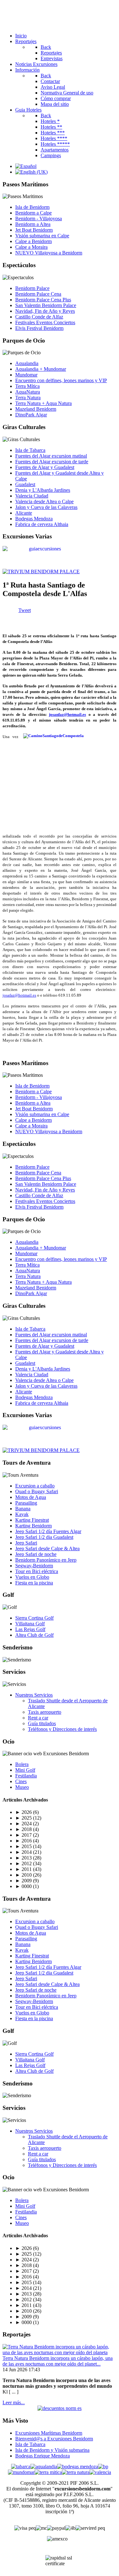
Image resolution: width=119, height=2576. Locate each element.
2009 (23, 1881)
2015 (23, 1846)
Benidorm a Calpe (33, 213)
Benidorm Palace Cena (38, 294)
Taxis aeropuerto (45, 1712)
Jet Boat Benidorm (34, 230)
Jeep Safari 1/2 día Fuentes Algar (48, 1531)
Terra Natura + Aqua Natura (43, 403)
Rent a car (38, 1718)
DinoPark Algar (31, 415)
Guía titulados (42, 1723)
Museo (22, 1787)
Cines (21, 1781)
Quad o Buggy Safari (37, 1491)
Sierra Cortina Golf (34, 1618)
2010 (23, 1875)
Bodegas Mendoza (34, 519)
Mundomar (26, 375)
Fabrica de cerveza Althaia (42, 524)
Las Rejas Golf (30, 1629)
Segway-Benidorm (34, 1566)
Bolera (22, 1764)
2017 (23, 1835)
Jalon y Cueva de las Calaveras (46, 507)
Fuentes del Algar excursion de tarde (52, 462)
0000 (23, 1886)
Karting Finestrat (32, 1520)
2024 (23, 1824)
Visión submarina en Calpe (42, 236)
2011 (23, 1869)
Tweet (25, 610)
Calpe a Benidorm (33, 241)
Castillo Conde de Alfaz (39, 317)
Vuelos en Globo (32, 1577)
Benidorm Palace (32, 288)
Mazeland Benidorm (36, 409)
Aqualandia (27, 363)
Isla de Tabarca (30, 450)
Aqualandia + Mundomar (41, 369)
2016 (23, 1841)
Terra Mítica (27, 386)
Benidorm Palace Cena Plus (43, 300)
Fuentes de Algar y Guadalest (45, 467)
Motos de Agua (31, 1497)
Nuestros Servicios (34, 1695)
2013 (23, 1858)
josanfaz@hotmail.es (67, 714)
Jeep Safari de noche (36, 1554)
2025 (23, 1818)
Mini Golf (25, 1770)
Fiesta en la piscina (34, 1583)
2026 (23, 1812)
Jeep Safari (26, 1543)
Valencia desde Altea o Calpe (44, 501)
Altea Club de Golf (34, 1635)
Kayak (22, 1514)
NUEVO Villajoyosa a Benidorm (49, 253)
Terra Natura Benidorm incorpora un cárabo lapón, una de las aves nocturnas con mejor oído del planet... (58, 2361)
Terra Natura (28, 398)
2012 (23, 1863)
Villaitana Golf (30, 1624)
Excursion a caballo (35, 1486)
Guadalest (25, 484)
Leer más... (14, 2403)
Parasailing (26, 1503)
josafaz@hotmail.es (19, 995)
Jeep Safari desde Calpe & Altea (47, 1548)
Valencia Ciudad (32, 496)
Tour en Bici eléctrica (37, 1571)
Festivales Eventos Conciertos (45, 322)
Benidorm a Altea (33, 224)
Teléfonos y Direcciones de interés (62, 1729)
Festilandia (26, 1776)
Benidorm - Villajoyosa (39, 218)
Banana (23, 1509)
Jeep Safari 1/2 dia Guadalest (44, 1537)
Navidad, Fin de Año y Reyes (45, 311)
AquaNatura (28, 392)
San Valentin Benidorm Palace (46, 305)
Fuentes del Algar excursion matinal (51, 456)
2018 (23, 1829)
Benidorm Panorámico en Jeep (46, 1560)
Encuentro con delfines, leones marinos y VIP (61, 380)
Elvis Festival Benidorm (39, 328)
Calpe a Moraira (31, 247)
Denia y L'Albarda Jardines (43, 490)
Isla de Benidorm (32, 207)
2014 (23, 1852)
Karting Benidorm (33, 1526)
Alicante (24, 513)
